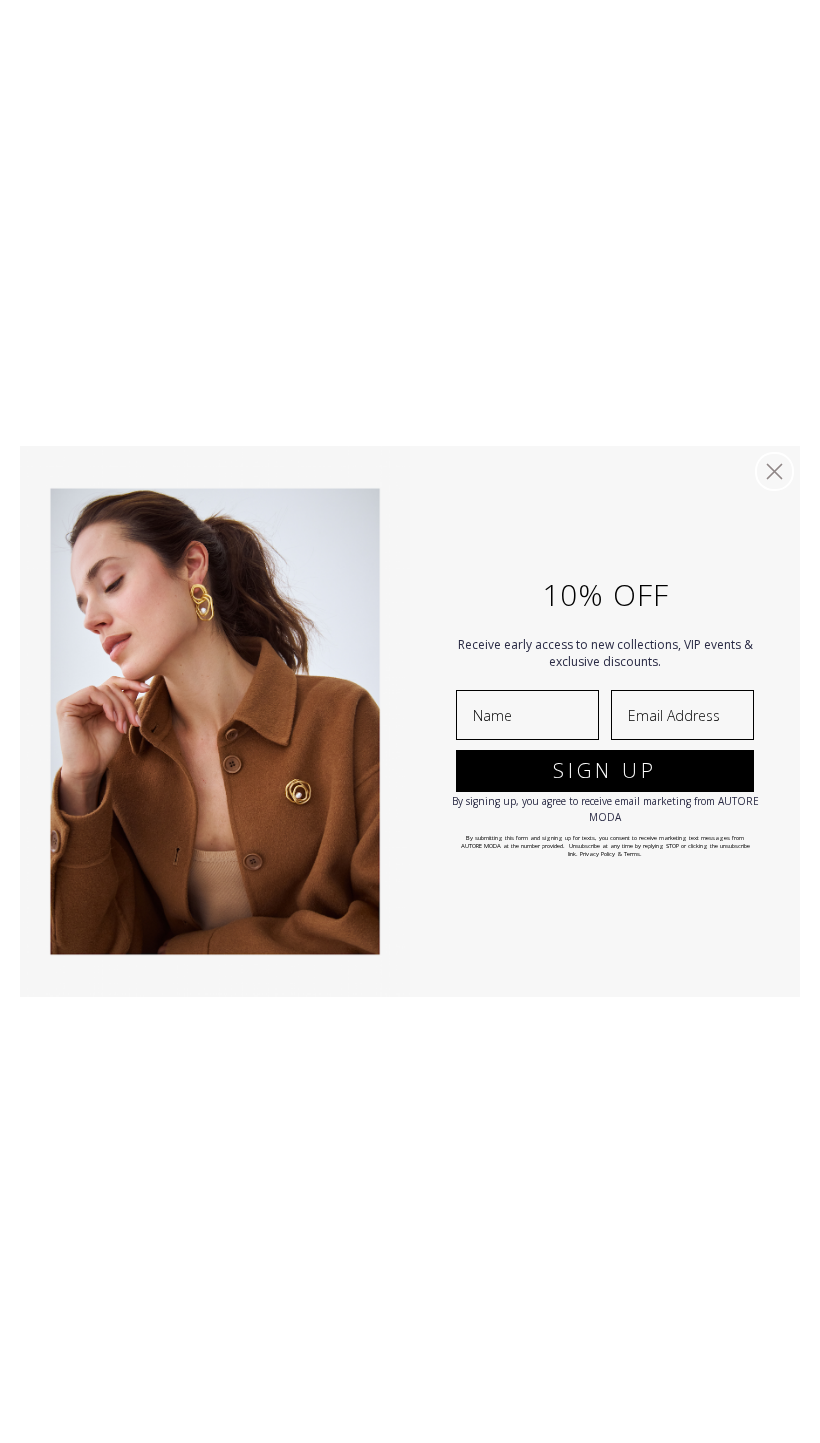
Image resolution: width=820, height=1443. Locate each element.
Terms (632, 854)
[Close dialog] (774, 471)
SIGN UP (605, 770)
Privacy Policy (597, 854)
